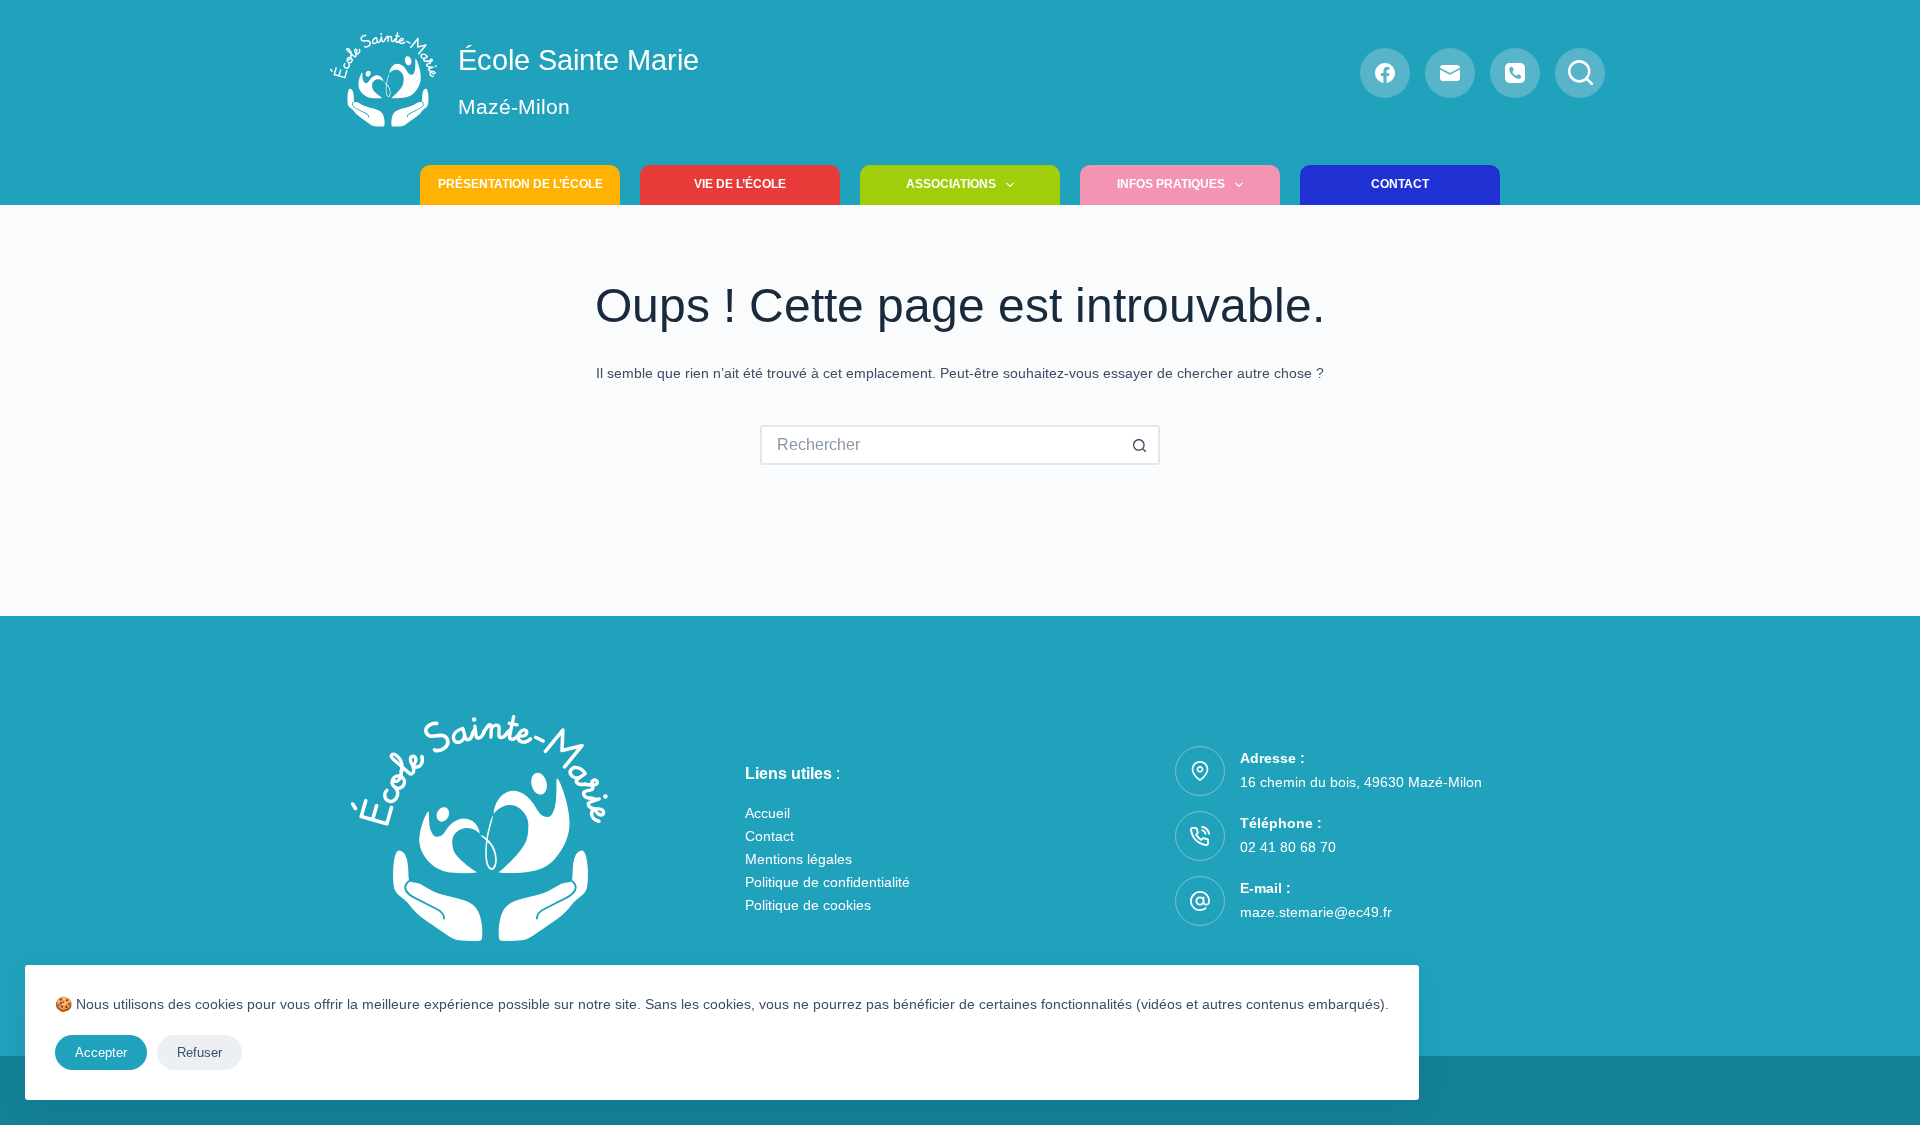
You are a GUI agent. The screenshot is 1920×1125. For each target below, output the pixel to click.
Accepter (101, 1052)
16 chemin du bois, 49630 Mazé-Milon (1361, 782)
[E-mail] (1450, 73)
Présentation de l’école (520, 184)
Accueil (767, 813)
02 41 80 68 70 (1288, 847)
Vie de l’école (740, 184)
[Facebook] (1385, 73)
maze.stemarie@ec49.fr (1316, 912)
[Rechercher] (1580, 73)
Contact (1400, 184)
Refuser (199, 1052)
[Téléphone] (1515, 73)
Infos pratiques (1171, 184)
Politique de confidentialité (827, 882)
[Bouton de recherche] (1140, 445)
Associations (951, 184)
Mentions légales (798, 859)
